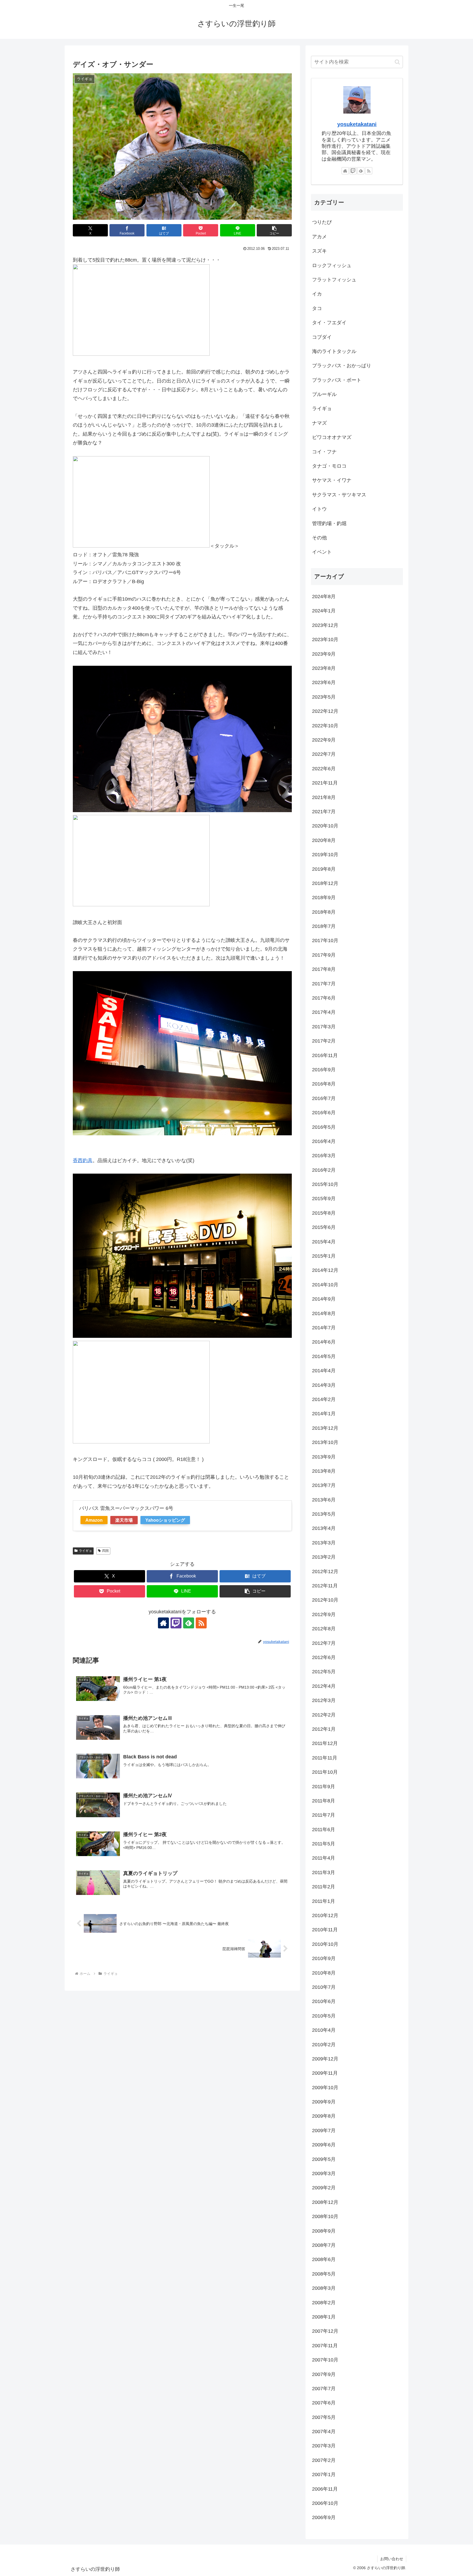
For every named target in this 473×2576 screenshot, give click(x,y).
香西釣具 (83, 1160)
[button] (274, 230)
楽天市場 (124, 1520)
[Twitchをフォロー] (176, 1623)
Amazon (94, 1520)
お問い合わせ (392, 2559)
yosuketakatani (357, 124)
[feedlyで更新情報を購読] (189, 1623)
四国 (105, 1551)
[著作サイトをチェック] (163, 1623)
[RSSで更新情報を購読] (201, 1623)
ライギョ (85, 1551)
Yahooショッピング (165, 1520)
